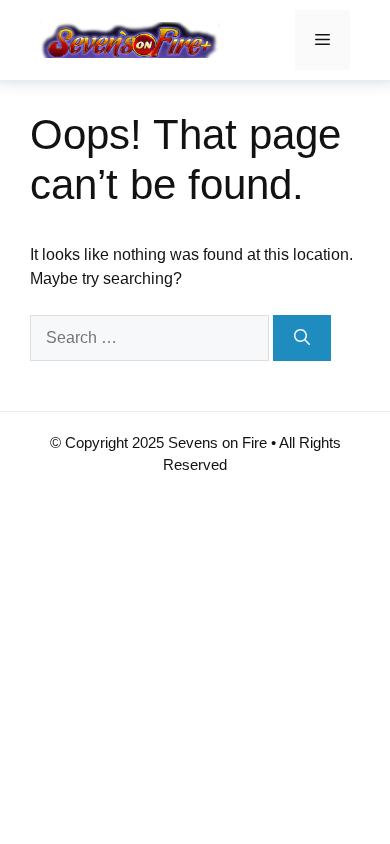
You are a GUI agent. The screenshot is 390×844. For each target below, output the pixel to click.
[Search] (302, 338)
